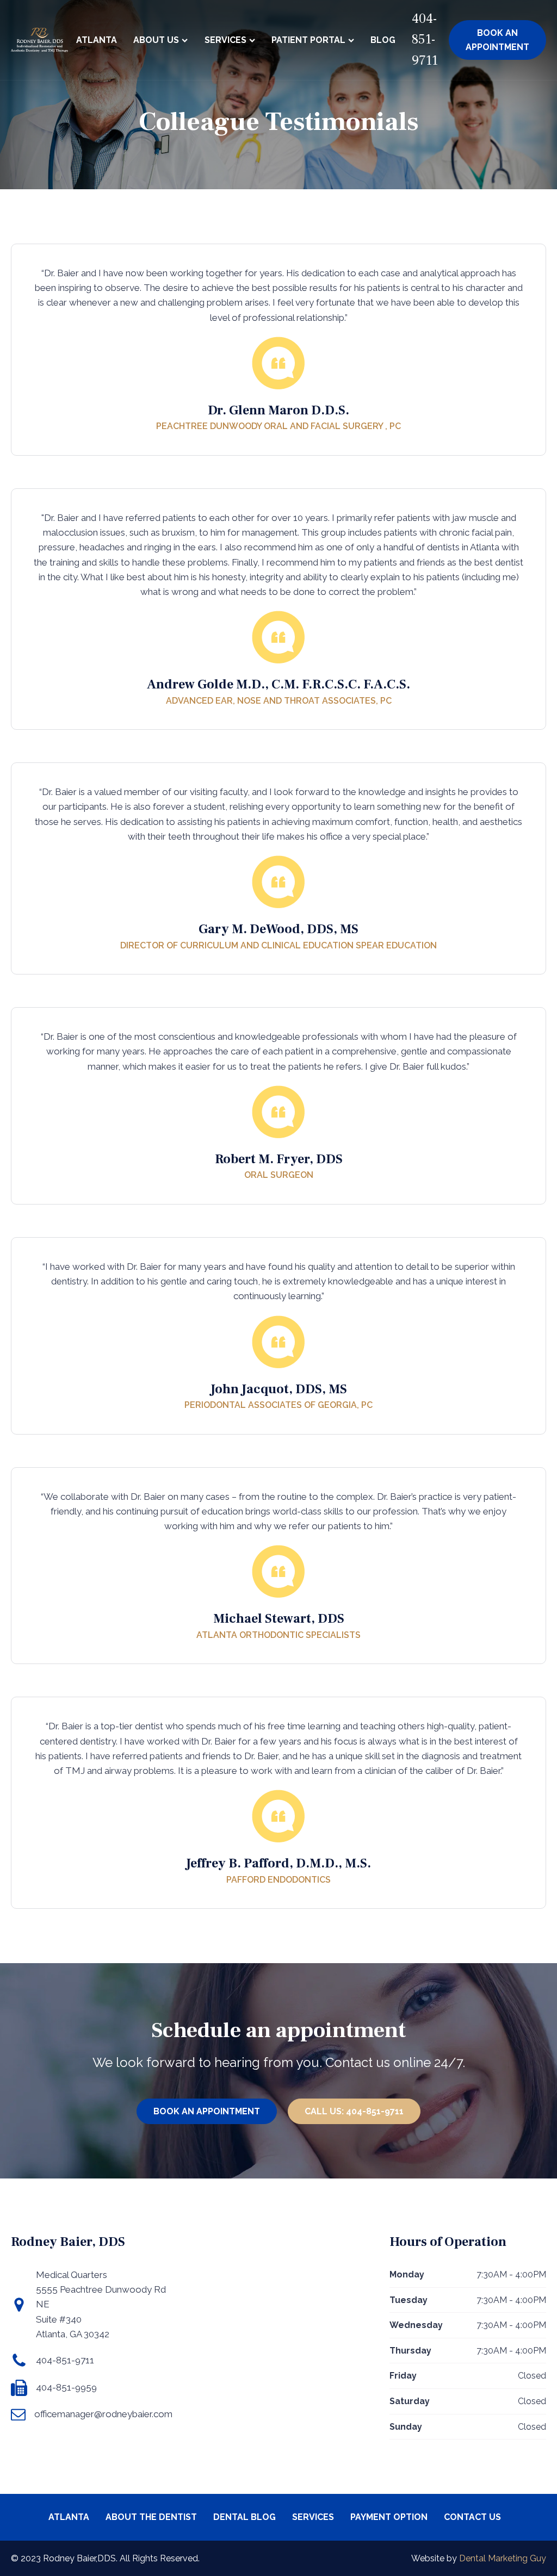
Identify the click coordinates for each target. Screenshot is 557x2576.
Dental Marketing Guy (503, 2558)
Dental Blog (245, 2517)
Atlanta (97, 40)
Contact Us (472, 2517)
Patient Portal (308, 40)
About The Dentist (151, 2517)
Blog (383, 40)
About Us (156, 40)
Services (225, 40)
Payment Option (389, 2517)
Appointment (497, 40)
